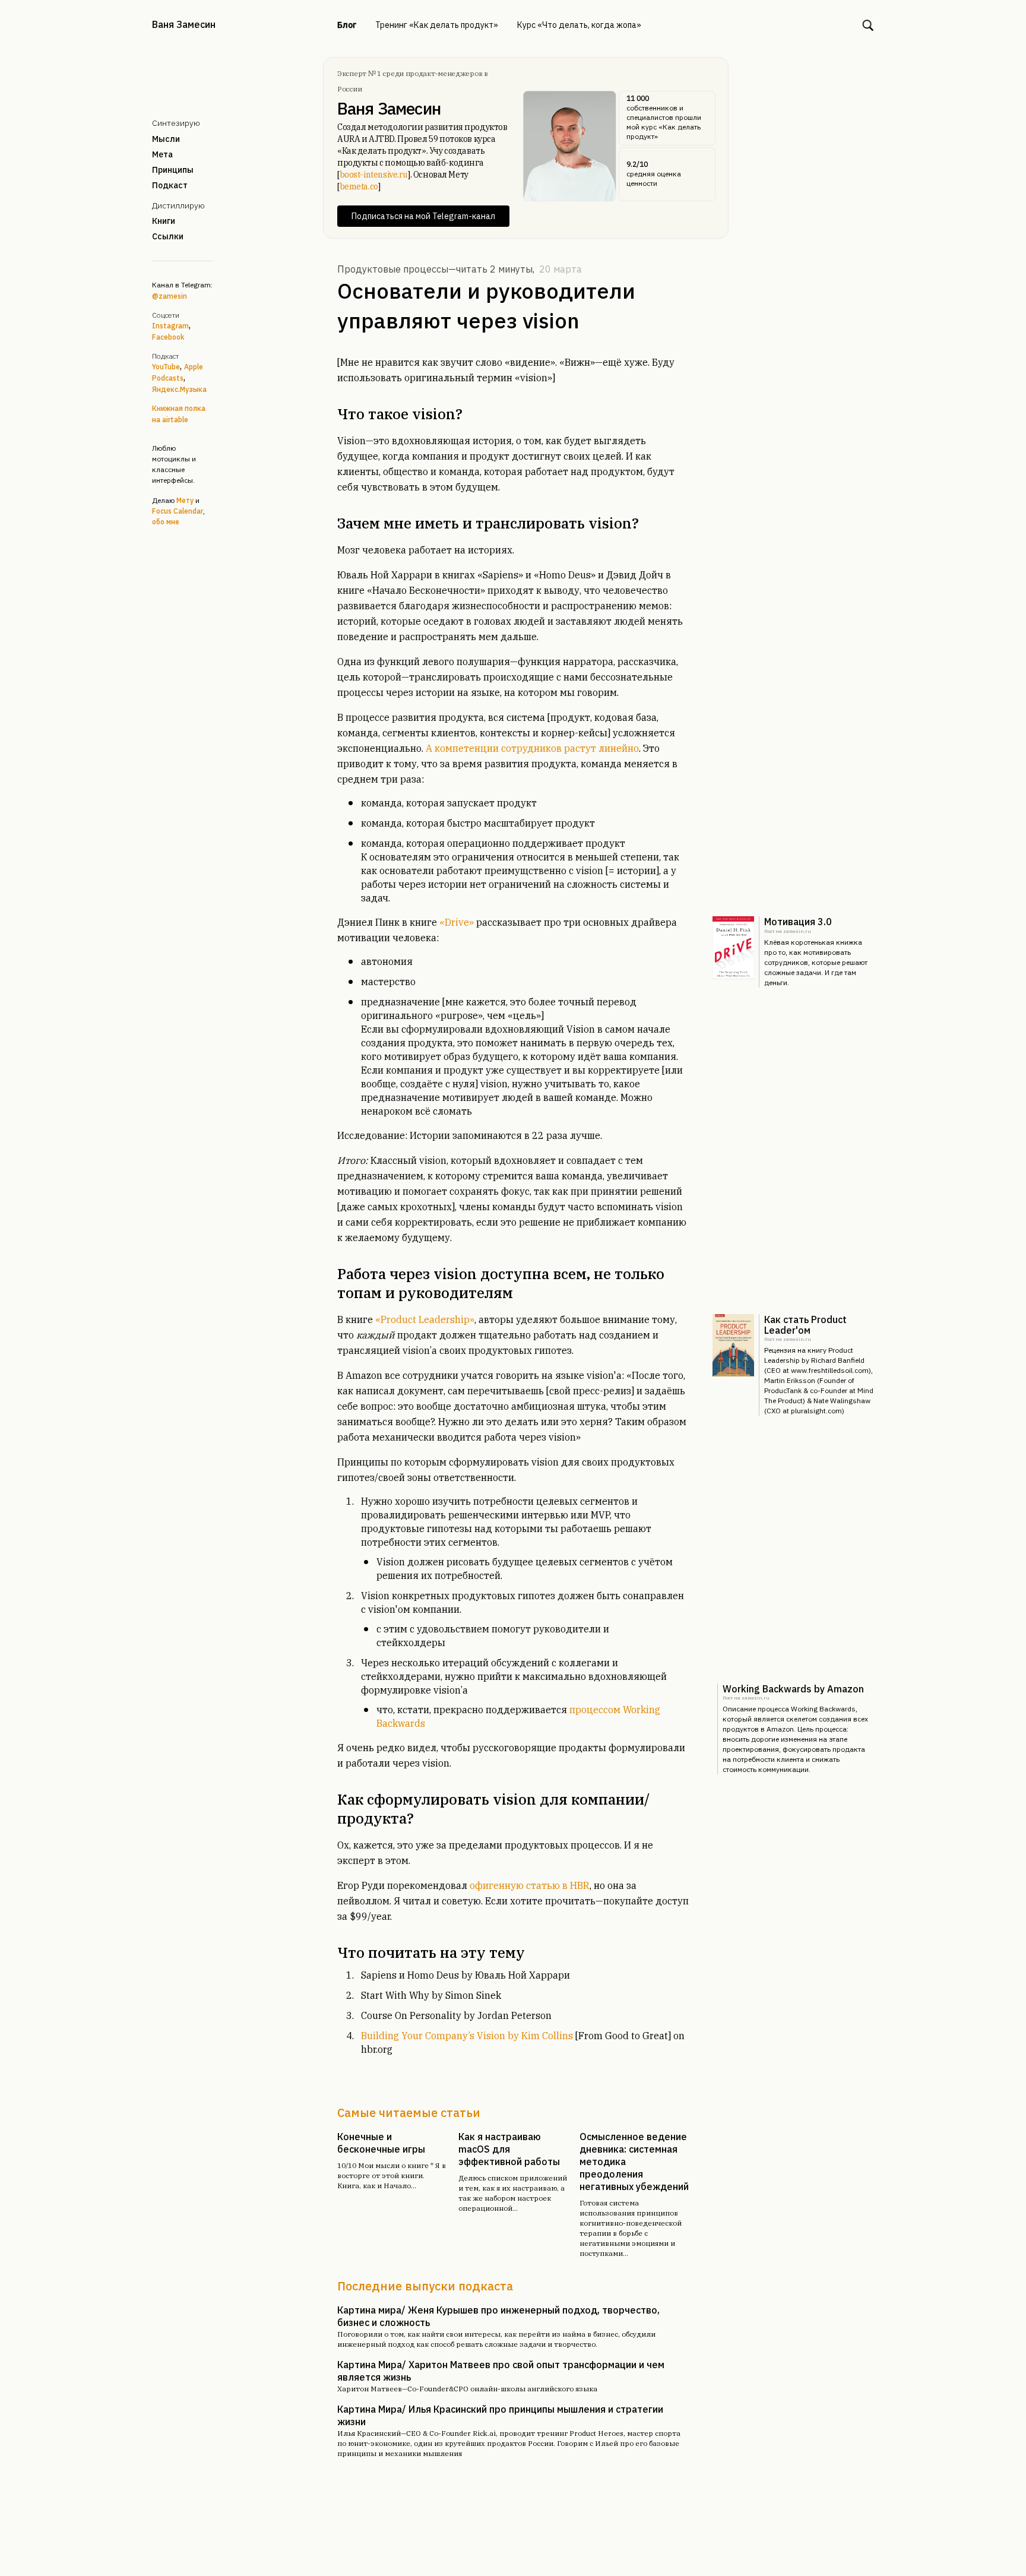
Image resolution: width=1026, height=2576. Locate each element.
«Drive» (457, 922)
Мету (185, 500)
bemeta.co (359, 186)
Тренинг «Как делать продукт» (437, 25)
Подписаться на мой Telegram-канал (423, 216)
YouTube (166, 367)
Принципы (173, 170)
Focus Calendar (178, 511)
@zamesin (170, 296)
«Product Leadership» (425, 1319)
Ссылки (168, 236)
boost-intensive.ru (374, 175)
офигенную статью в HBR (530, 1885)
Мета (162, 154)
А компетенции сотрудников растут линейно (532, 748)
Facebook (168, 337)
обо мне (166, 522)
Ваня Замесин (184, 24)
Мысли (166, 139)
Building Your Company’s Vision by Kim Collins (467, 2036)
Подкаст (170, 185)
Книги (164, 221)
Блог (347, 25)
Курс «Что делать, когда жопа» (579, 25)
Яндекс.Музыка (179, 389)
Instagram (170, 326)
